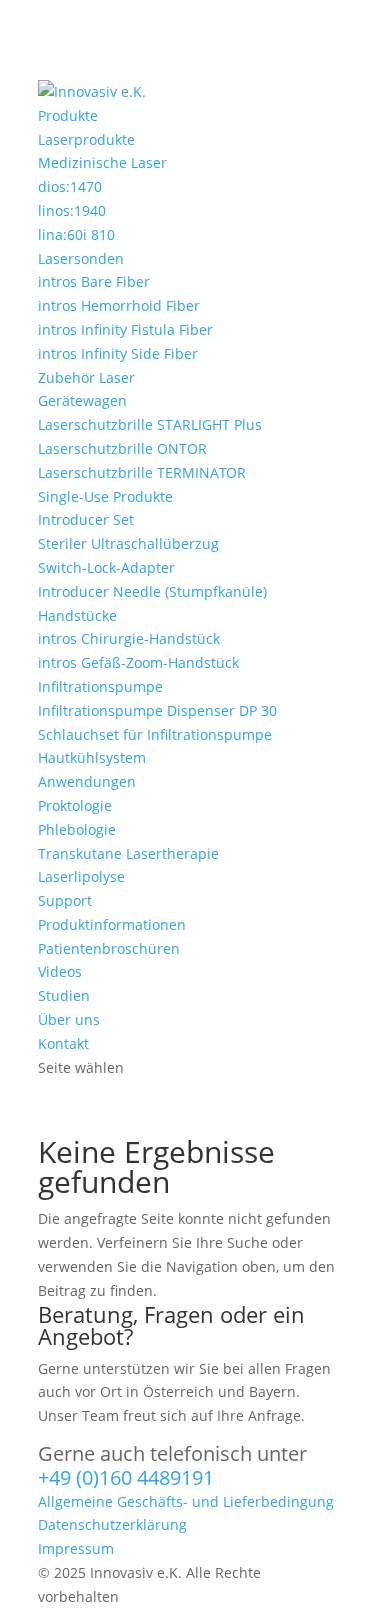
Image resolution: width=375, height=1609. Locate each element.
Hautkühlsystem (92, 757)
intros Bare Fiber (94, 281)
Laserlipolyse (81, 876)
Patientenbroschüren (109, 948)
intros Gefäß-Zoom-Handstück (138, 662)
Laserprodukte (86, 139)
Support (65, 900)
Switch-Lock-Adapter (106, 567)
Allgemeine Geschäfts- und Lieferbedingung (186, 1501)
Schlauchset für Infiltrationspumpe (155, 734)
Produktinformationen (112, 924)
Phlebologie (77, 829)
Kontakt (63, 1043)
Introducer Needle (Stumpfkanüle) (152, 591)
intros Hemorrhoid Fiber (119, 305)
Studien (64, 995)
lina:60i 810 (76, 234)
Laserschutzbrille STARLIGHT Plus (150, 424)
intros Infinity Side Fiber (118, 353)
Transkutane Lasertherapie (128, 853)
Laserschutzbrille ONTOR (122, 448)
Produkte (68, 115)
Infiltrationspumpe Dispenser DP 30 (157, 710)
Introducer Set (86, 519)
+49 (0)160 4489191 (126, 1477)
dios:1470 (70, 186)
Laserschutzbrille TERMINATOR (142, 472)
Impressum (76, 1548)
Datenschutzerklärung (112, 1524)
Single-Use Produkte (105, 496)
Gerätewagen (82, 400)
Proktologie (75, 805)
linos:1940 (72, 210)
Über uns (69, 1019)
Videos (60, 971)
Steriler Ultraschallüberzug (128, 543)
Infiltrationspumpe (100, 686)
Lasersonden (81, 258)
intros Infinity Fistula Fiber (125, 329)
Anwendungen (87, 781)
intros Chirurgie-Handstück (129, 638)
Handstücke (77, 615)
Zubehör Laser (86, 377)
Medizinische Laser (102, 162)
